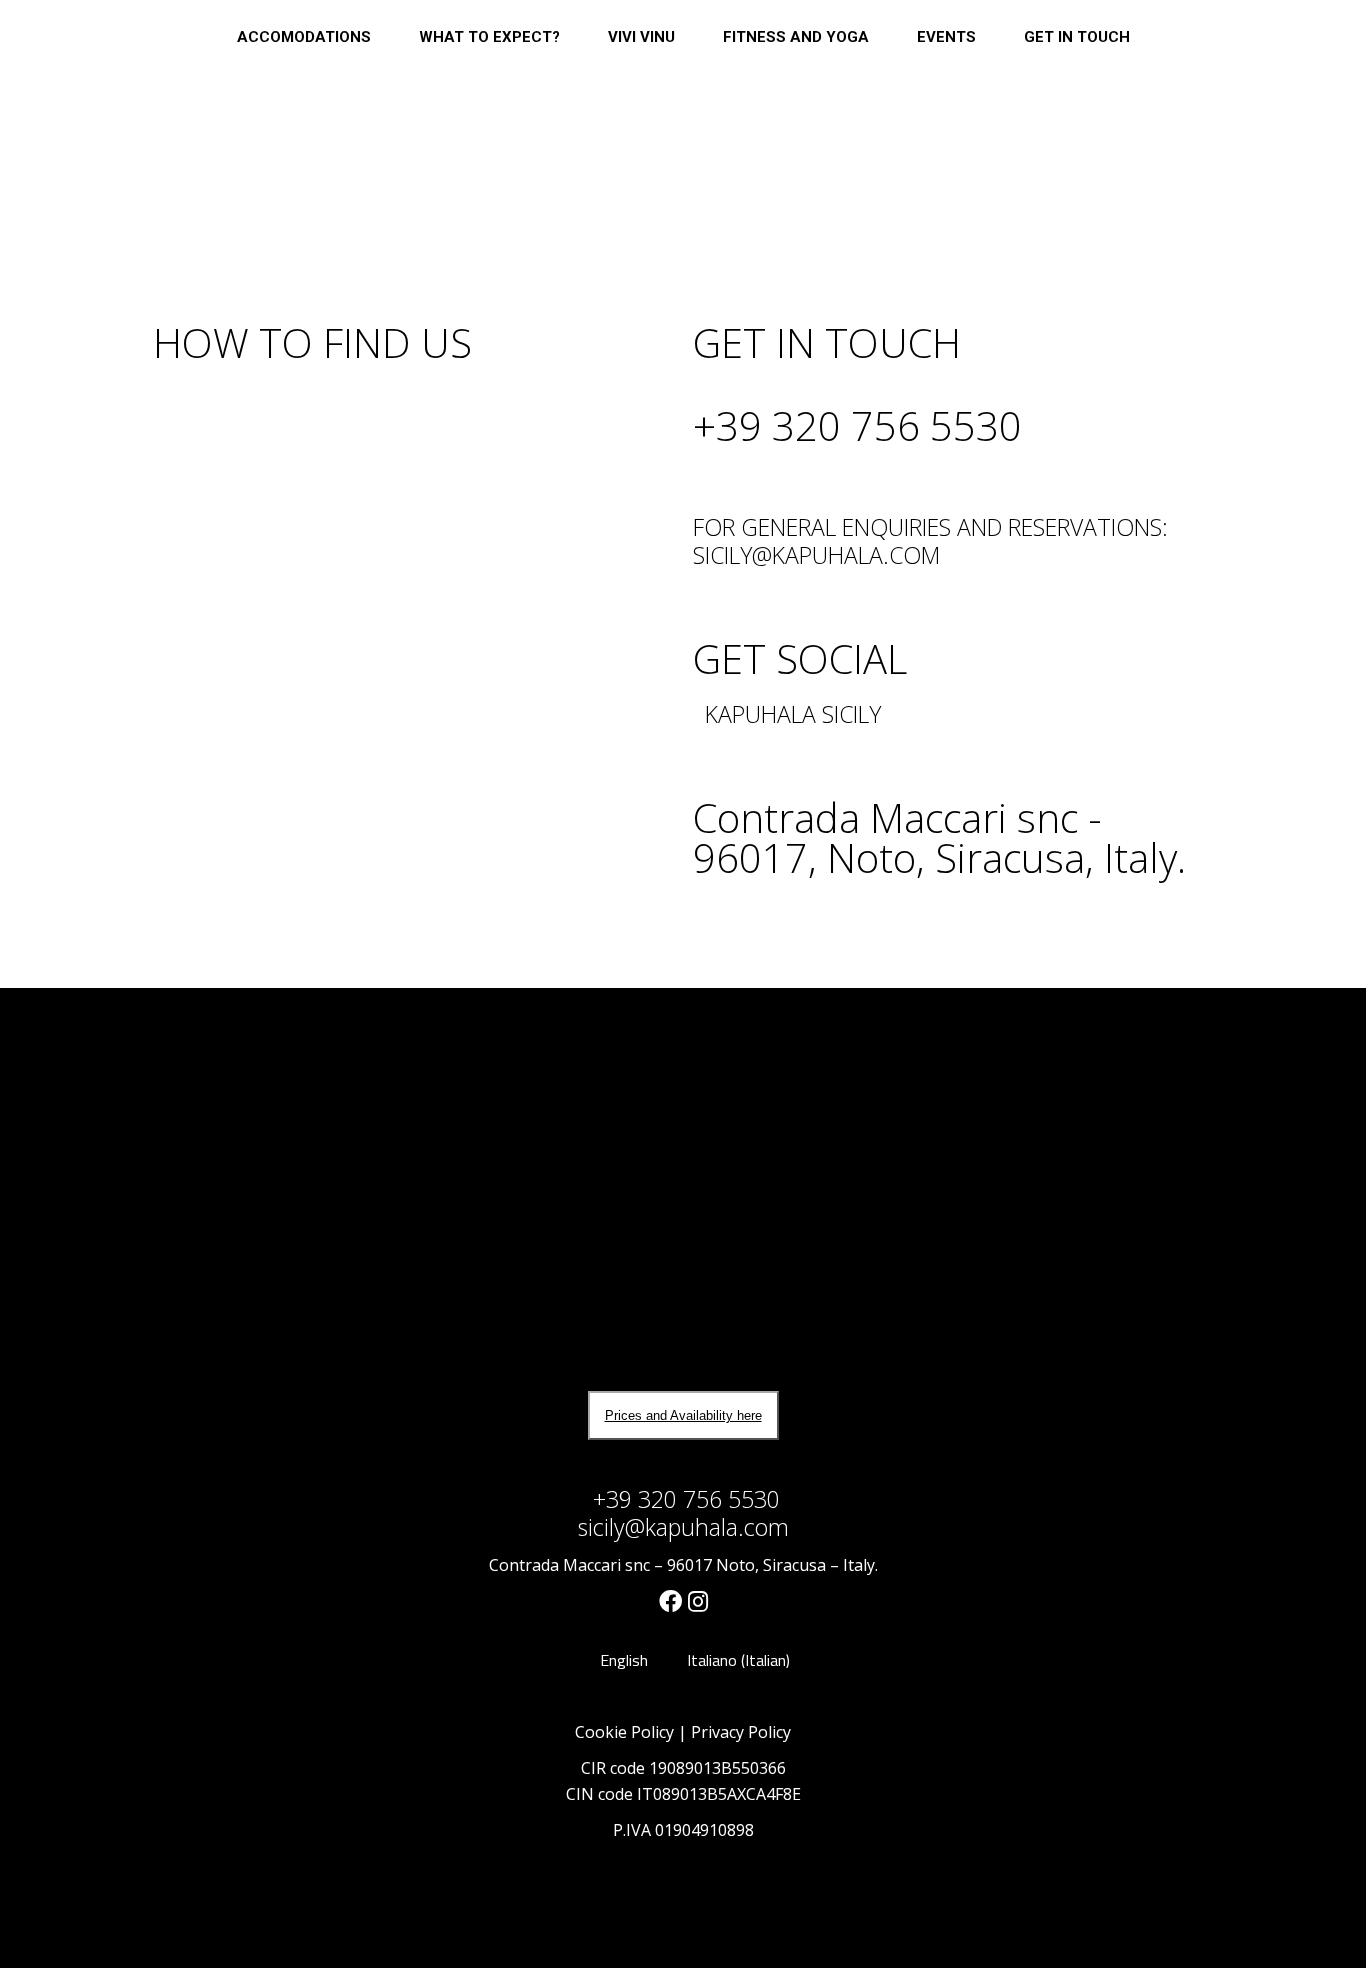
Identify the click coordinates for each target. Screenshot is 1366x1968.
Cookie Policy (624, 1732)
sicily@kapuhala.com (683, 1527)
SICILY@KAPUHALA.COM (816, 555)
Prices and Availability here (683, 1415)
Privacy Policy (741, 1732)
